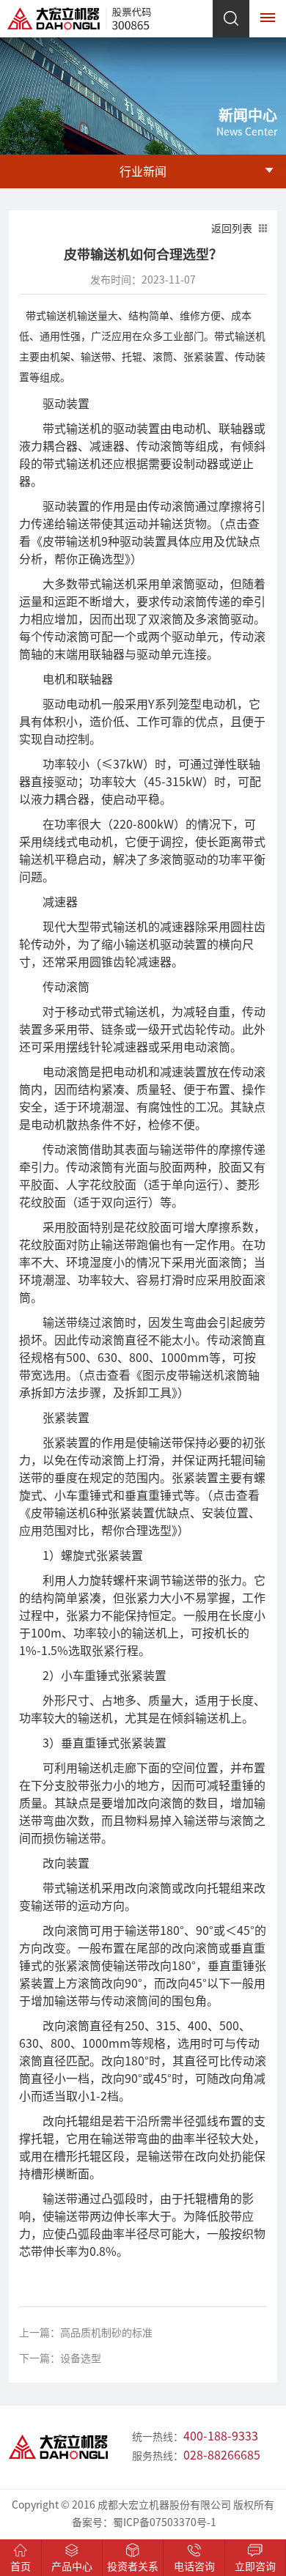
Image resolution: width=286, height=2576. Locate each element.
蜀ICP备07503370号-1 (165, 2523)
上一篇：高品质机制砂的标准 (86, 2333)
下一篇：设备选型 (60, 2358)
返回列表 (232, 229)
